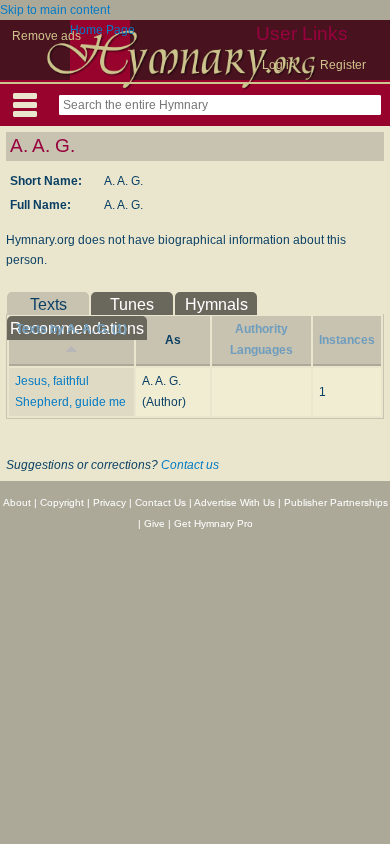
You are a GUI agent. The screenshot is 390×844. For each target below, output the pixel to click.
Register (343, 65)
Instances (347, 340)
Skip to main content (55, 10)
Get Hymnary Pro (213, 523)
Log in (279, 65)
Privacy (109, 502)
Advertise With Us (234, 502)
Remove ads (46, 36)
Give (154, 523)
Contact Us (160, 502)
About (17, 502)
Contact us (190, 465)
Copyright (62, 502)
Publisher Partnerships (336, 502)
